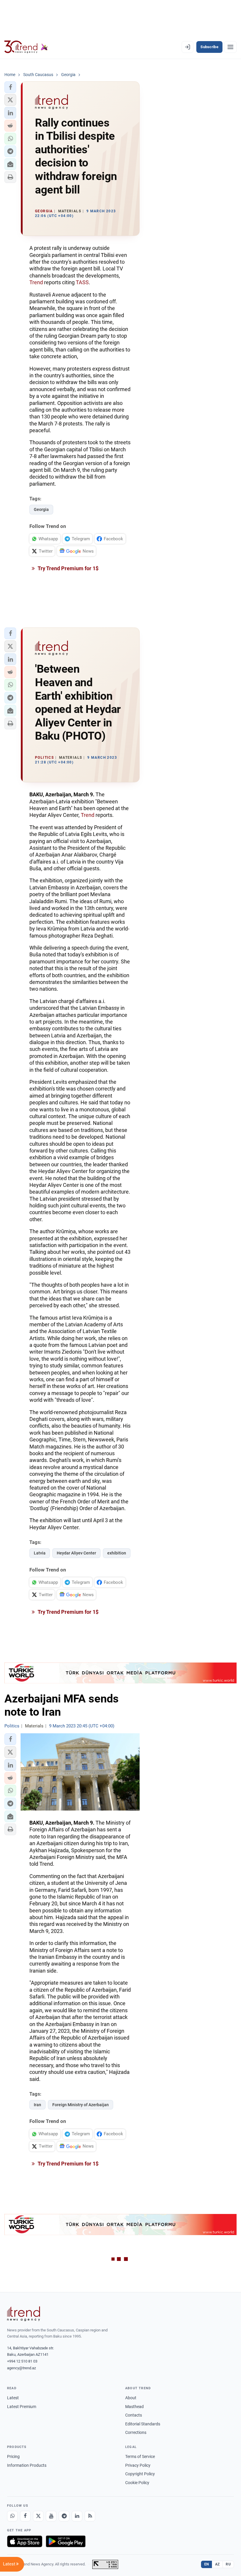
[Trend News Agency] (24, 2314)
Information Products (27, 2465)
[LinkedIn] (77, 2516)
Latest (13, 2398)
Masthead (134, 2407)
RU (228, 2564)
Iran (37, 2105)
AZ (217, 2564)
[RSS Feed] (90, 2516)
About (131, 2398)
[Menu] (230, 47)
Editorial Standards (143, 2424)
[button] (10, 87)
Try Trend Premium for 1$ (68, 568)
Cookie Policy (137, 2483)
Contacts (134, 2415)
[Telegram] (64, 2516)
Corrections (136, 2432)
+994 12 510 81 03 (22, 2361)
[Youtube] (51, 2516)
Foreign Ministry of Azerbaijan (81, 2105)
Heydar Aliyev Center (76, 1553)
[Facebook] (25, 2516)
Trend (36, 282)
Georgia (41, 509)
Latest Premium (22, 2407)
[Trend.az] (26, 47)
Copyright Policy (140, 2474)
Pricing (13, 2456)
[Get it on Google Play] (66, 2541)
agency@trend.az (21, 2368)
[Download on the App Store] (25, 2541)
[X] (38, 2516)
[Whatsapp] (12, 2516)
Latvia (40, 1553)
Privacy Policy (138, 2465)
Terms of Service (140, 2456)
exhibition (117, 1553)
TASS (82, 282)
